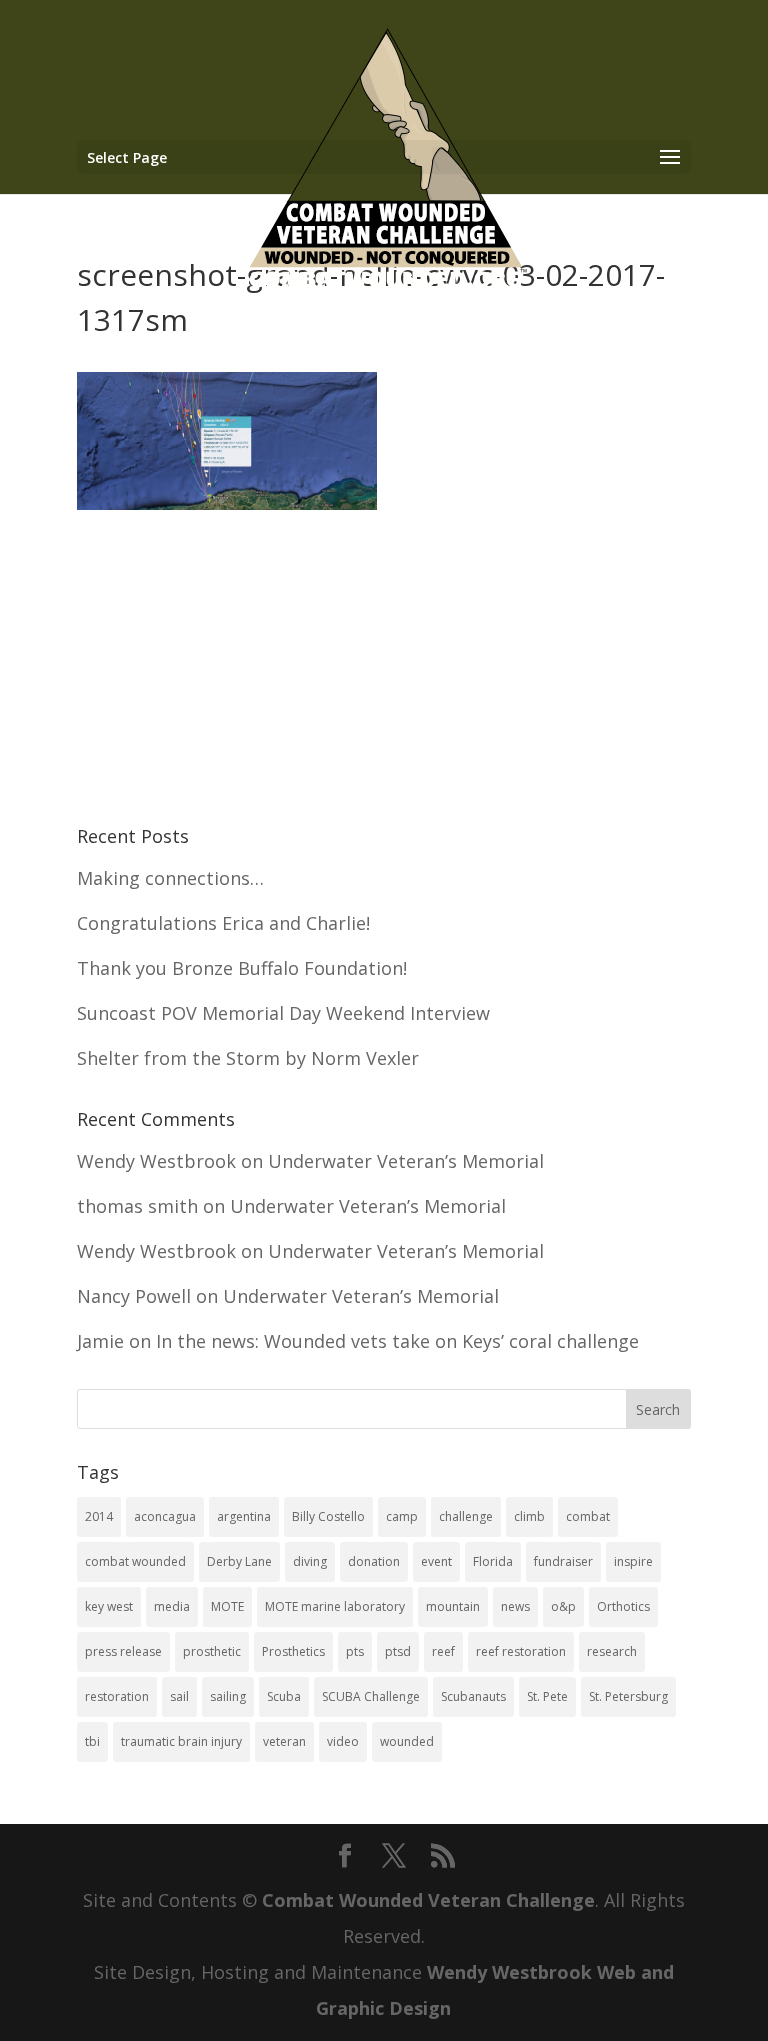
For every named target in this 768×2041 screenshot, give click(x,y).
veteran (284, 1741)
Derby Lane (239, 1561)
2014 (99, 1516)
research (612, 1651)
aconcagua (165, 1516)
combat (588, 1516)
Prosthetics (293, 1651)
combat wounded (135, 1561)
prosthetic (212, 1651)
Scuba (284, 1696)
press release (123, 1651)
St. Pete (547, 1696)
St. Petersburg (628, 1696)
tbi (92, 1741)
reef (443, 1651)
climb (529, 1516)
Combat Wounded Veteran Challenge (428, 1900)
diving (310, 1561)
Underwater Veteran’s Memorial (406, 1161)
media (172, 1606)
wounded (407, 1741)
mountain (453, 1606)
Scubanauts (473, 1696)
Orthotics (623, 1606)
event (436, 1561)
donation (374, 1561)
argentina (244, 1516)
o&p (563, 1606)
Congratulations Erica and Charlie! (223, 923)
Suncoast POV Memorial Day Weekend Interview (283, 1013)
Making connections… (170, 878)
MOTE (227, 1606)
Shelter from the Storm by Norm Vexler (248, 1058)
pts (355, 1651)
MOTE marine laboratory (335, 1606)
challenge (466, 1516)
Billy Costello (328, 1516)
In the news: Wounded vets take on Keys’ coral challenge (397, 1341)
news (515, 1606)
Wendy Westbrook (156, 1161)
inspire (633, 1561)
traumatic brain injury (181, 1741)
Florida (493, 1561)
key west (109, 1606)
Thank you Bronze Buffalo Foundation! (242, 968)
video (343, 1741)
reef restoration (521, 1651)
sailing (228, 1696)
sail (179, 1696)
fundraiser (563, 1561)
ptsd (398, 1651)
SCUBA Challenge (371, 1696)
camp (402, 1516)
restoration (117, 1696)
